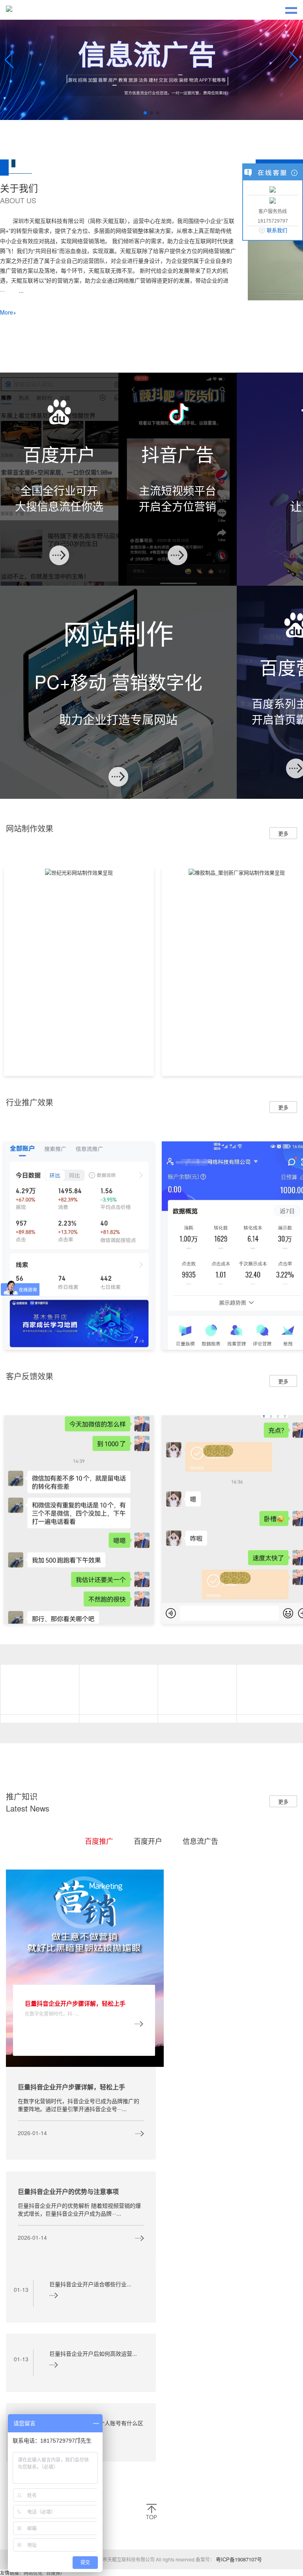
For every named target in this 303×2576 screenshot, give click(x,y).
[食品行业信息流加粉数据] (79, 1133)
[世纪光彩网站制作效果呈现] (79, 760)
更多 (283, 721)
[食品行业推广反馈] (79, 1406)
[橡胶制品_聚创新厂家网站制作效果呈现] (237, 760)
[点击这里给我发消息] (273, 189)
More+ (8, 200)
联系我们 (277, 230)
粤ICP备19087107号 (239, 2447)
